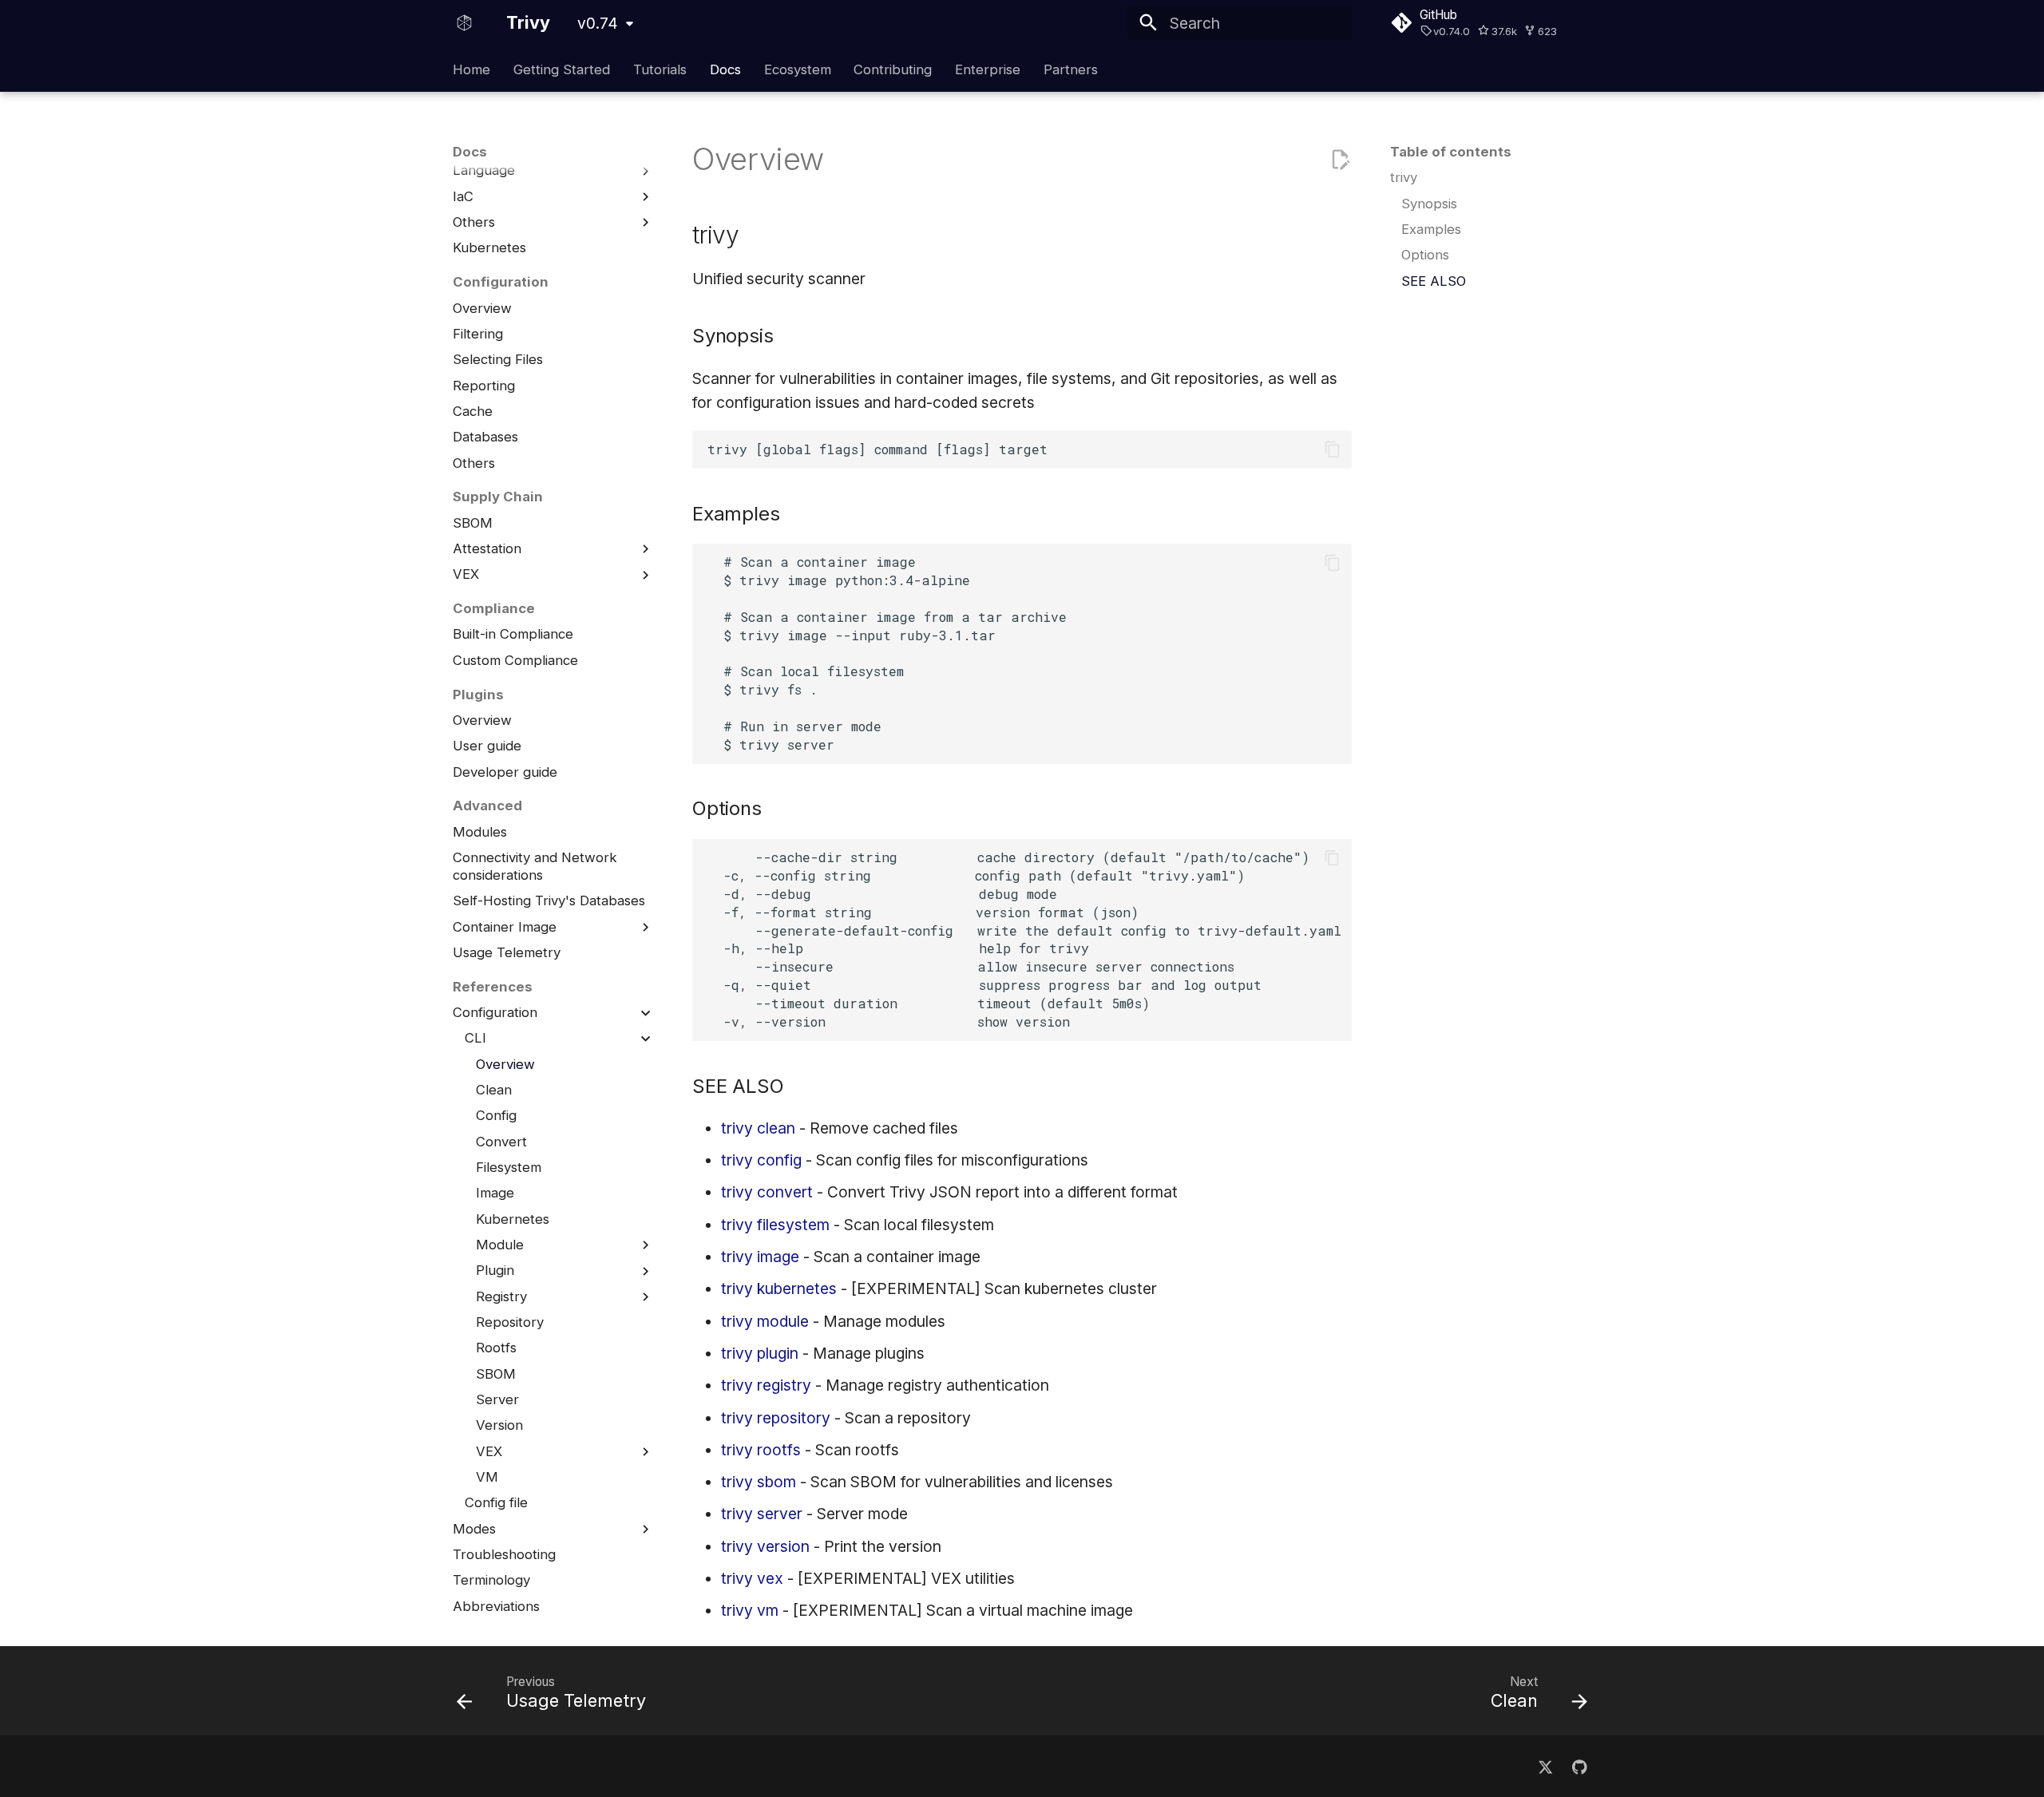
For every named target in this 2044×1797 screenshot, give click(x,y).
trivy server (762, 1514)
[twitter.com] (1545, 1766)
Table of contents (1451, 152)
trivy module (765, 1321)
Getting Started (562, 69)
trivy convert (767, 1192)
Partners (1071, 69)
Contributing (893, 69)
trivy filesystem (775, 1225)
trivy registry (766, 1385)
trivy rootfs (761, 1450)
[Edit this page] (1340, 160)
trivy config (761, 1160)
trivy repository (776, 1418)
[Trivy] (465, 23)
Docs (725, 69)
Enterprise (988, 69)
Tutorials (660, 69)
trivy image (760, 1257)
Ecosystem (797, 69)
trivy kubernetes (779, 1288)
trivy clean (758, 1128)
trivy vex (752, 1578)
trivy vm (750, 1610)
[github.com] (1579, 1766)
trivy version (765, 1546)
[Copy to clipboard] (1332, 450)
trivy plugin (760, 1353)
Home (471, 69)
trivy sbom (759, 1482)
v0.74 (598, 23)
